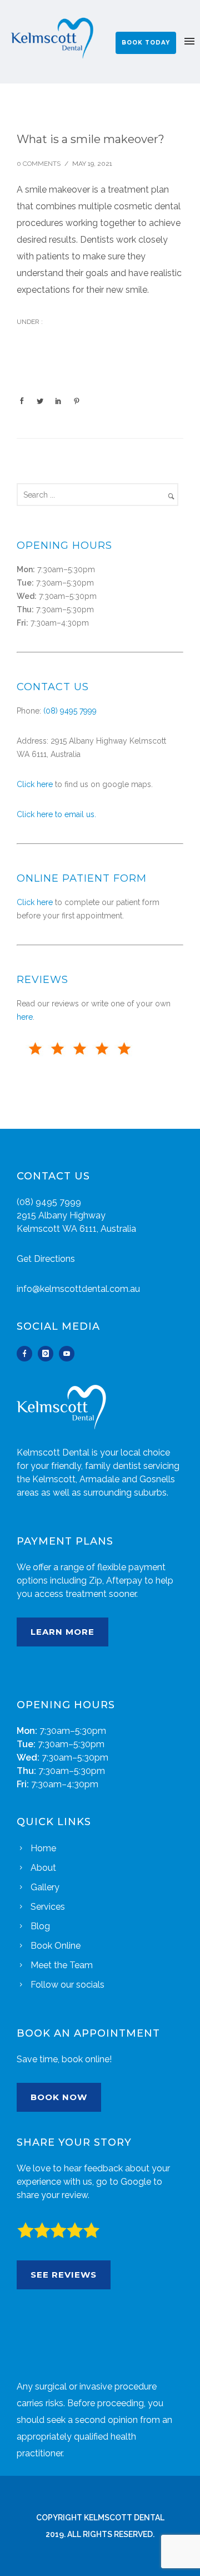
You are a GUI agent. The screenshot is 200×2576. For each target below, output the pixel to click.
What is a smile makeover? (91, 139)
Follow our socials (67, 1985)
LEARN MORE (62, 1632)
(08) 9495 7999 (70, 711)
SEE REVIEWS (64, 2275)
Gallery (45, 1887)
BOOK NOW (59, 2097)
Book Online (56, 1946)
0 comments (39, 164)
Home (43, 1848)
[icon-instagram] (48, 1354)
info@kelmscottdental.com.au (78, 1289)
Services (48, 1907)
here (25, 1017)
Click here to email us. (56, 814)
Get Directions (46, 1259)
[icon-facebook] (27, 1354)
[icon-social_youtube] (67, 1354)
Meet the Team (62, 1965)
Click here (35, 784)
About (43, 1868)
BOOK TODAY (146, 43)
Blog (40, 1926)
